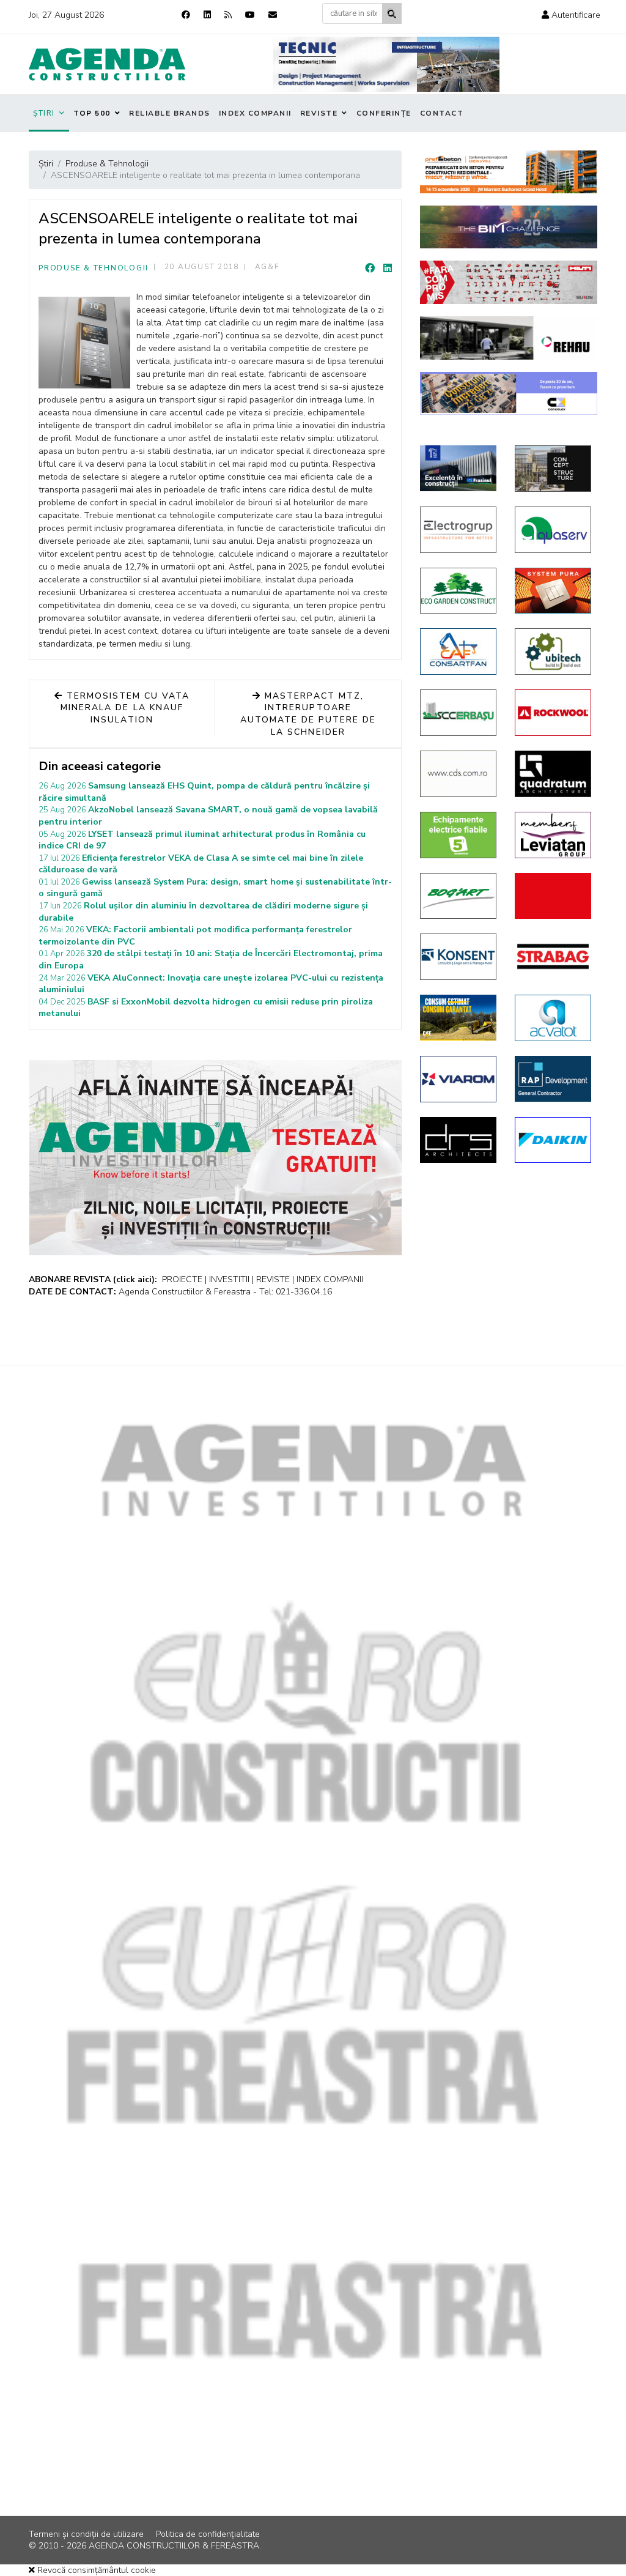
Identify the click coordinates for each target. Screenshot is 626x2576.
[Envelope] (273, 15)
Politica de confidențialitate (208, 2534)
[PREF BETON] (509, 172)
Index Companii (255, 113)
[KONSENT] (458, 957)
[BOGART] (458, 896)
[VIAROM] (458, 1079)
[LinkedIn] (388, 269)
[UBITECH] (553, 651)
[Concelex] (509, 394)
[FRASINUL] (458, 468)
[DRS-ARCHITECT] (458, 1140)
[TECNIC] (386, 64)
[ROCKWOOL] (553, 713)
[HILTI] (509, 282)
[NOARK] (458, 835)
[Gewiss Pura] (553, 591)
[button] (571, 15)
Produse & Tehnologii (94, 268)
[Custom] (228, 15)
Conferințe (384, 113)
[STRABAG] (553, 956)
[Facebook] (186, 15)
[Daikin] (553, 1140)
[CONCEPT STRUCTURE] (553, 469)
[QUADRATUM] (553, 774)
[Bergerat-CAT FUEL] (458, 1018)
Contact (442, 113)
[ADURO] (553, 896)
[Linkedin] (207, 15)
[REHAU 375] (509, 338)
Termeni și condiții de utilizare (86, 2534)
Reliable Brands (170, 113)
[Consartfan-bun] (458, 651)
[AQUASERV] (553, 530)
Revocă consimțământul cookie (95, 2570)
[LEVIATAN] (553, 835)
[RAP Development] (553, 1079)
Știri (44, 113)
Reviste (319, 113)
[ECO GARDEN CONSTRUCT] (458, 591)
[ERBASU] (458, 713)
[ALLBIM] (509, 227)
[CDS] (458, 774)
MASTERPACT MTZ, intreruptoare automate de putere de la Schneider (308, 714)
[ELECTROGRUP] (458, 530)
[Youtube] (250, 15)
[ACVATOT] (553, 1018)
